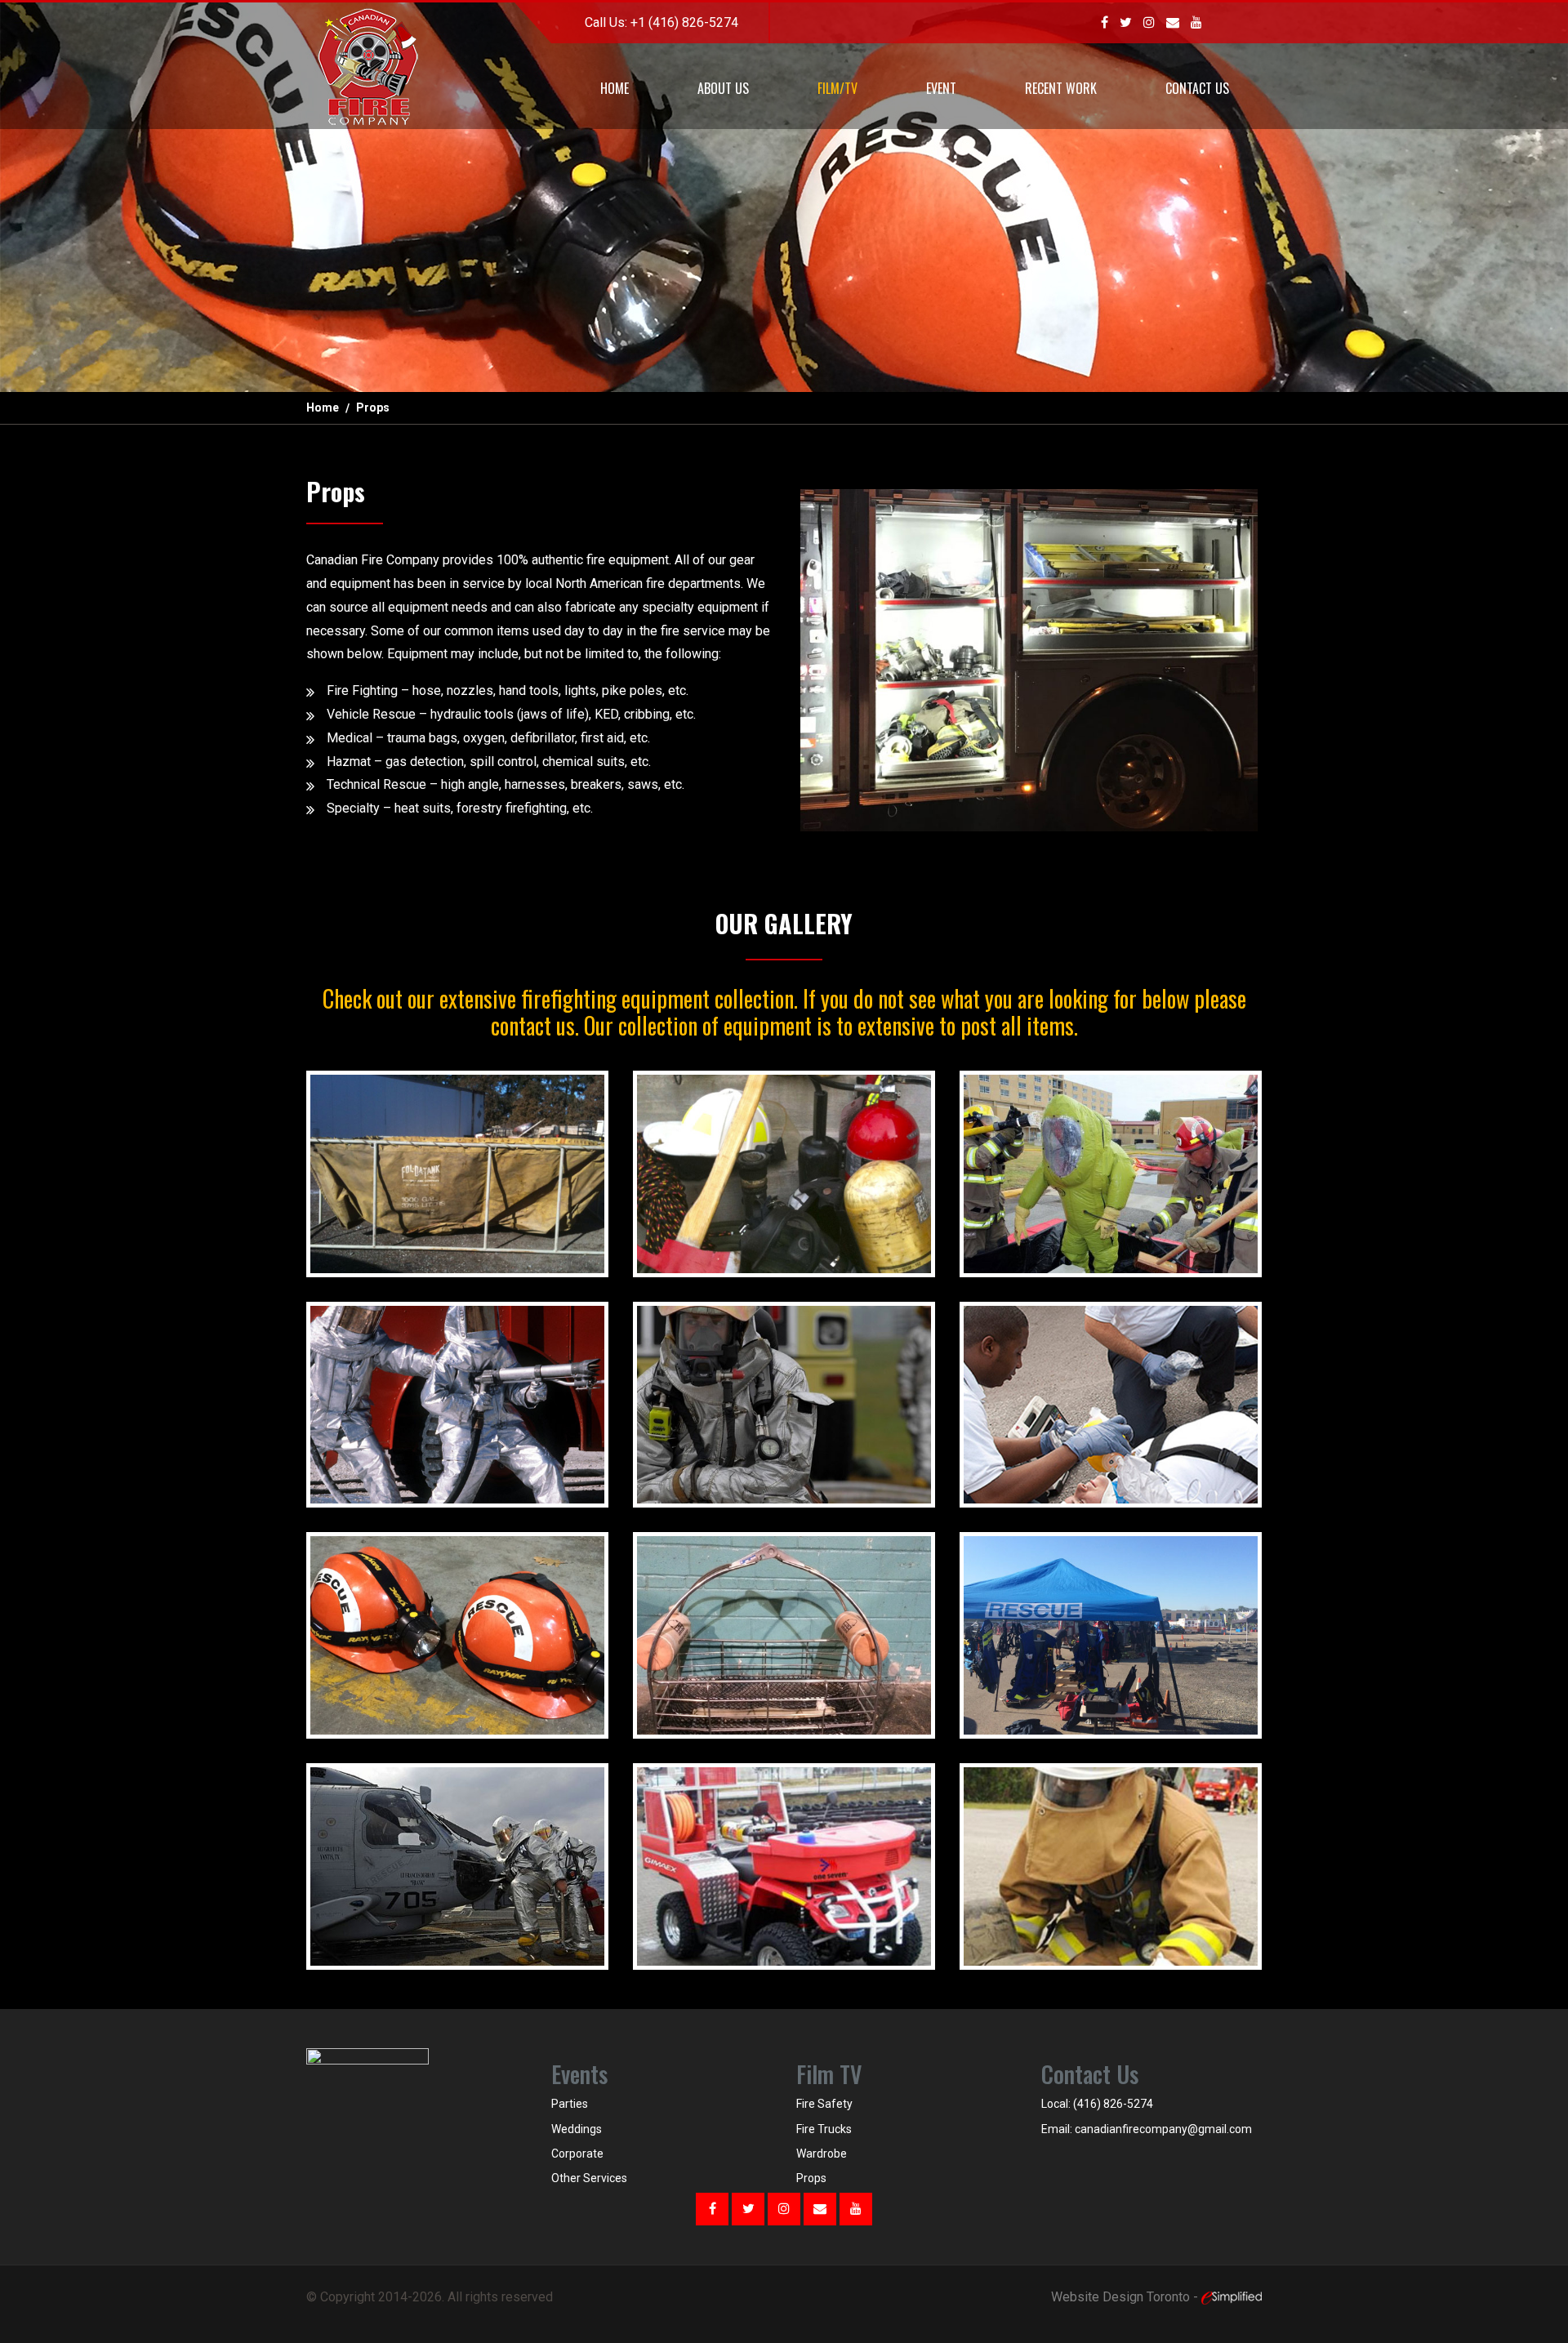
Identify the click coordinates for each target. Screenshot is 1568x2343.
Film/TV (837, 88)
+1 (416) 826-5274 (684, 22)
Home (615, 88)
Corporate (577, 2154)
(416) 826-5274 (1113, 2104)
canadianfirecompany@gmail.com (1163, 2129)
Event (941, 88)
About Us (723, 88)
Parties (570, 2104)
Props (811, 2178)
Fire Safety (824, 2104)
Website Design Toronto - (1126, 2297)
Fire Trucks (824, 2129)
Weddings (577, 2129)
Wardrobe (822, 2154)
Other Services (589, 2178)
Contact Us (1197, 88)
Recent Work (1061, 88)
